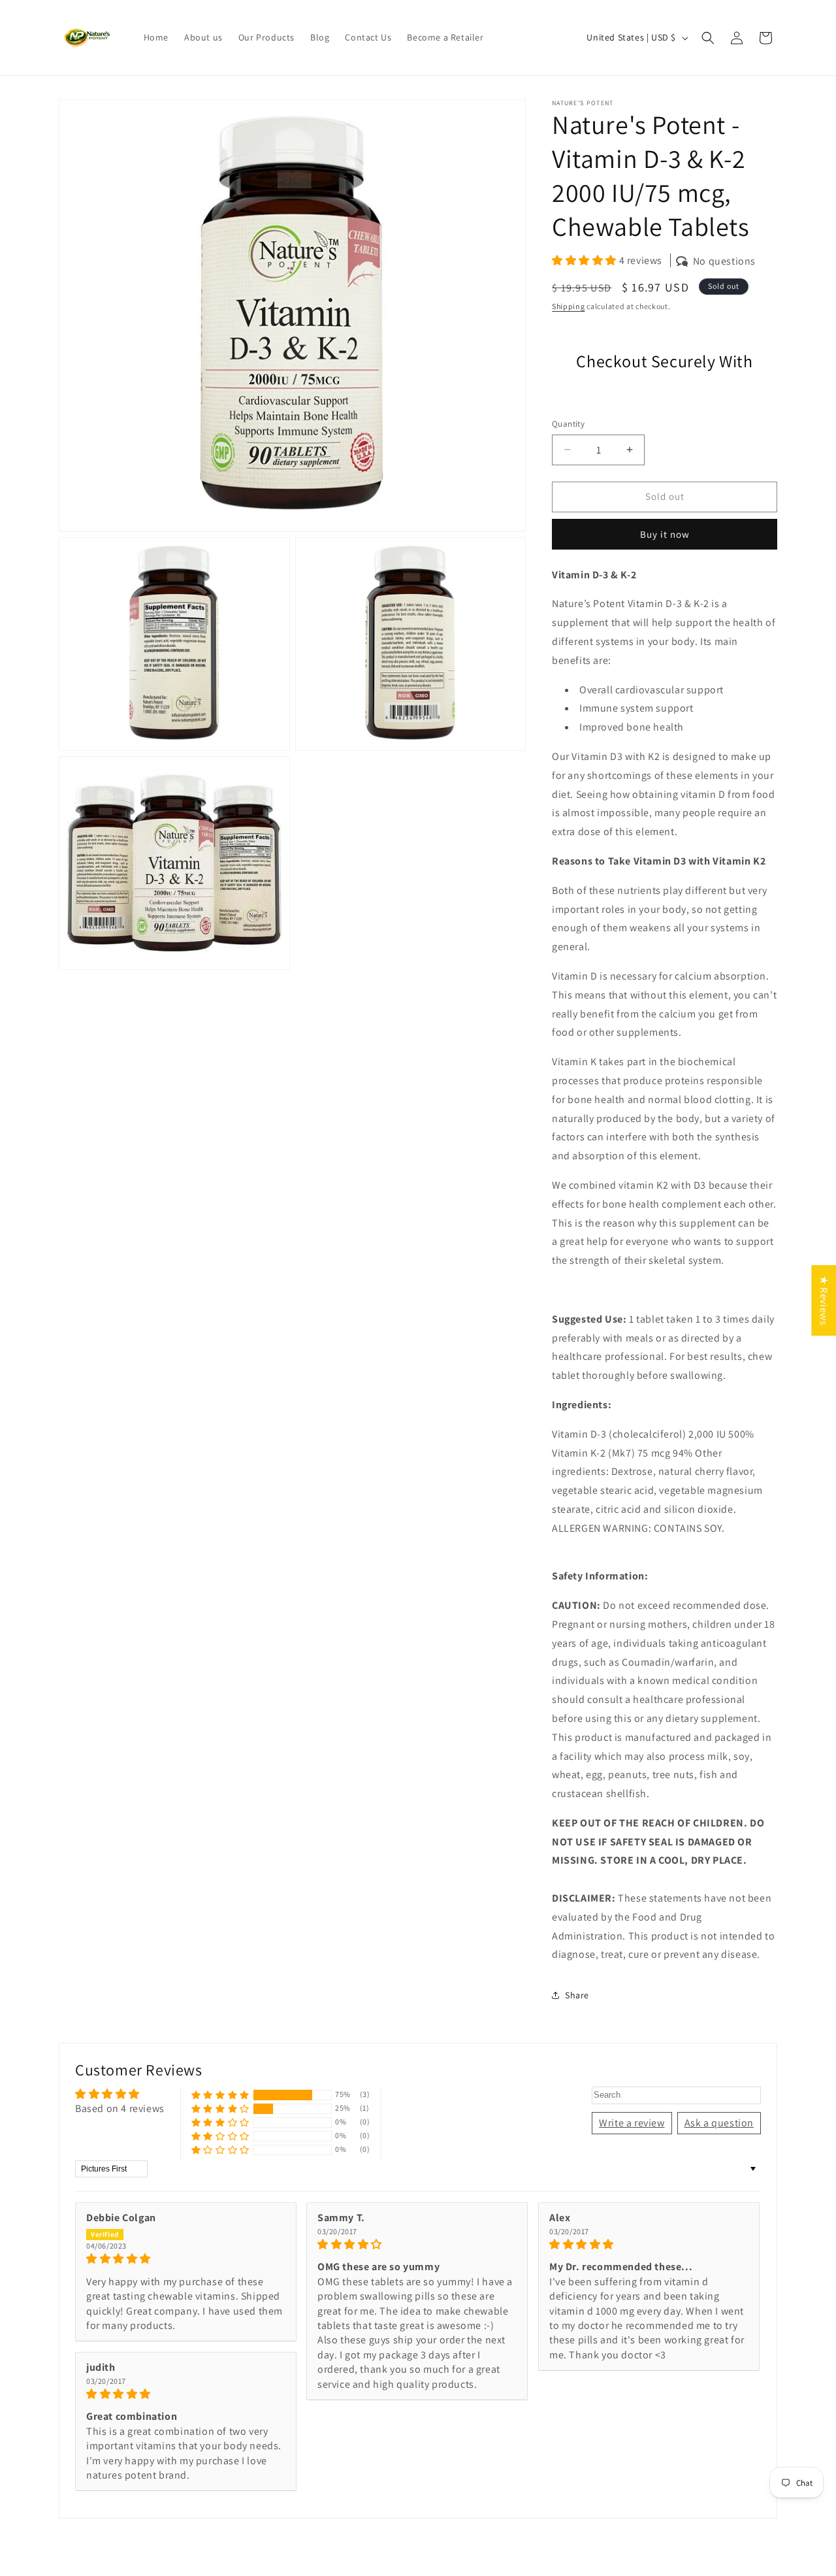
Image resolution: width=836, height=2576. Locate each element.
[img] (186, 2259)
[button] (708, 38)
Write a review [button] (632, 2123)
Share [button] (577, 1995)
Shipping (569, 306)
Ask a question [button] (719, 2123)
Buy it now (665, 534)
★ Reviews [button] (824, 1300)
